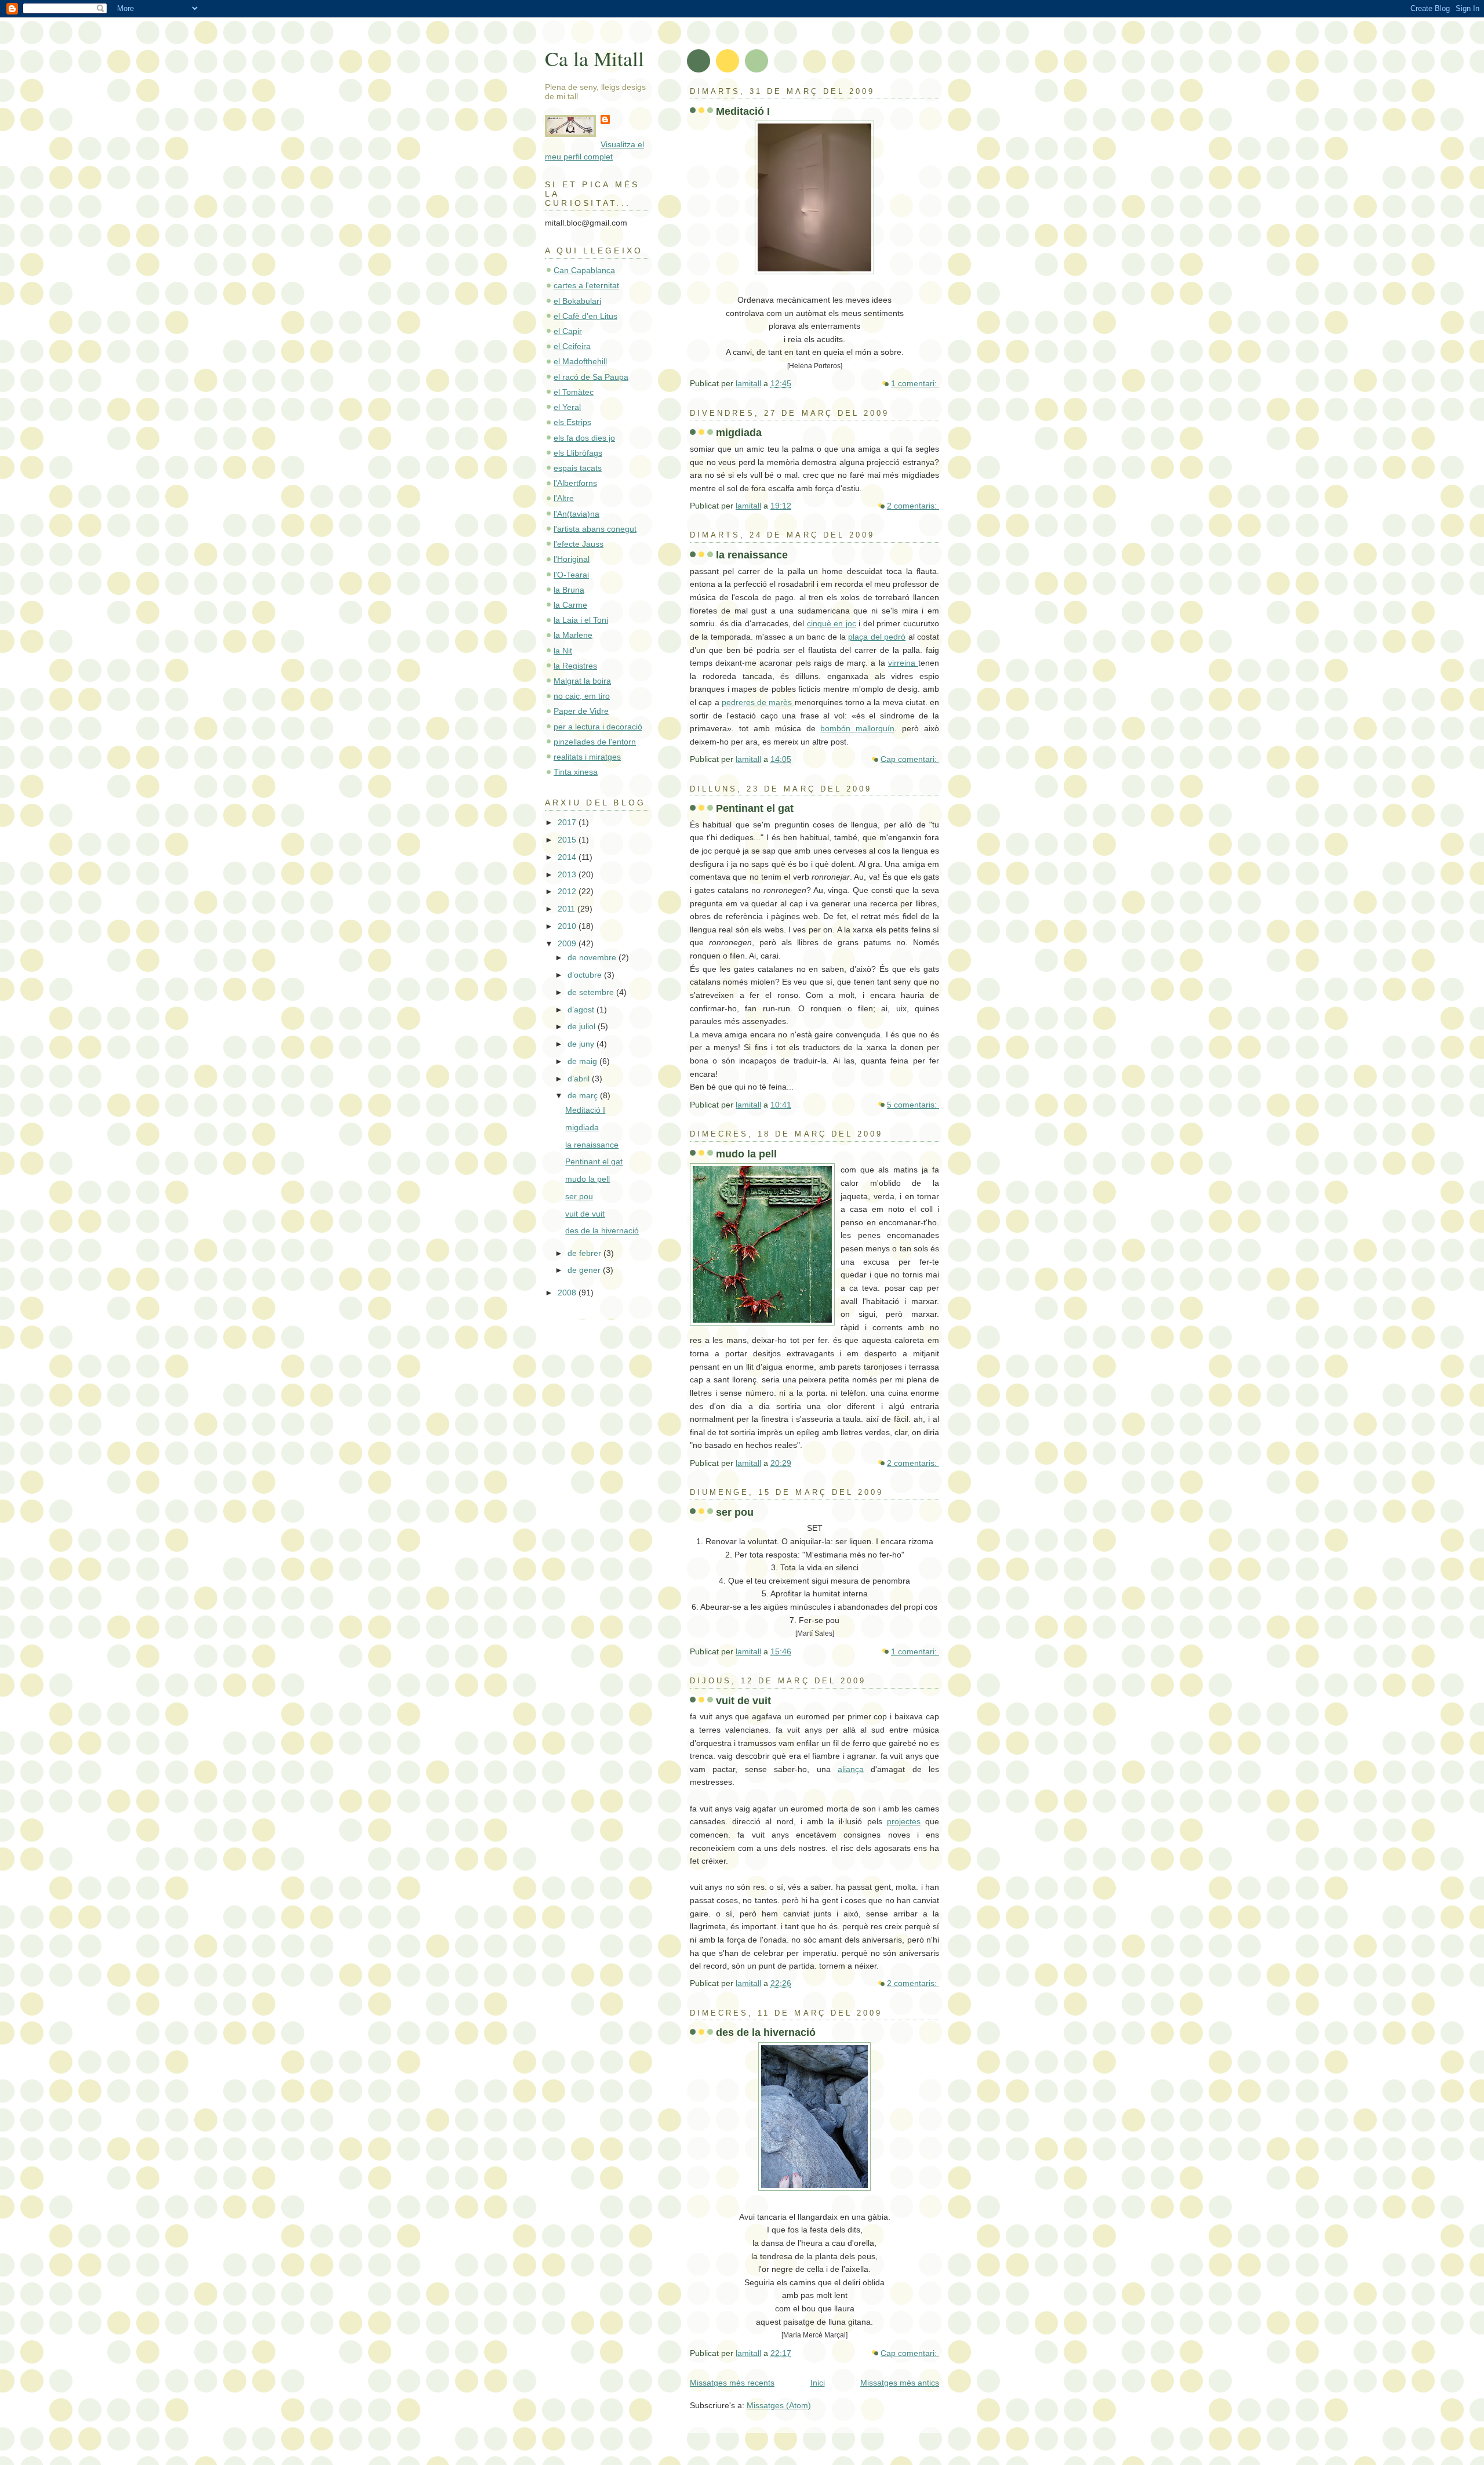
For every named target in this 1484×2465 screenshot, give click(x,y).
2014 (568, 857)
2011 (568, 909)
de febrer (585, 1253)
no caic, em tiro (582, 696)
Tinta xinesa (576, 772)
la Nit (563, 651)
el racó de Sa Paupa (591, 377)
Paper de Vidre (581, 711)
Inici (818, 2383)
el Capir (568, 331)
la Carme (570, 605)
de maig (583, 1061)
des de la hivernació (766, 2032)
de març (584, 1095)
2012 (568, 891)
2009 (568, 943)
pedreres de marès (758, 702)
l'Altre (564, 498)
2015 (568, 840)
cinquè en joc (832, 623)
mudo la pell (746, 1154)
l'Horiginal (572, 559)
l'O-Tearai (571, 575)
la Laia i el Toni (581, 620)
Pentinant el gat (755, 808)
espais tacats (578, 468)
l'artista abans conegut (595, 529)
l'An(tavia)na (576, 514)
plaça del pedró (877, 637)
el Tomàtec (574, 392)
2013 (568, 874)
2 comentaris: (913, 506)
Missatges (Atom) (779, 2405)
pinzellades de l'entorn (595, 742)
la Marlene (573, 635)
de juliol (583, 1026)
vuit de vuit (743, 1700)
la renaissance (752, 555)
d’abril (580, 1079)
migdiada (739, 432)
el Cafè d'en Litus (585, 316)
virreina (903, 663)
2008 (568, 1293)
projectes (904, 1821)
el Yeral (567, 407)
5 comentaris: (913, 1105)
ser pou (735, 1512)
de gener (585, 1270)
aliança (851, 1769)
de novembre (593, 957)
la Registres (575, 666)
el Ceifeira (572, 346)
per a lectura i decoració (598, 727)
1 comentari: (915, 383)
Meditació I (743, 111)
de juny (582, 1044)
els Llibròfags (578, 453)
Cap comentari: (910, 759)
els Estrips (572, 422)
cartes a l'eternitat (586, 285)
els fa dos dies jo (584, 438)
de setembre (592, 992)
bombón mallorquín (857, 728)
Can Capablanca (584, 270)
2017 (568, 822)
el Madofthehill (580, 361)
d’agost (582, 1010)
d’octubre (586, 975)
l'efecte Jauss (579, 544)
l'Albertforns (575, 483)
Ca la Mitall (594, 58)
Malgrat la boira (582, 681)
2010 (568, 926)
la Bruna (569, 590)
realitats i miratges (587, 757)
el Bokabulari (577, 301)
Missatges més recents (732, 2383)
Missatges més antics (900, 2383)
